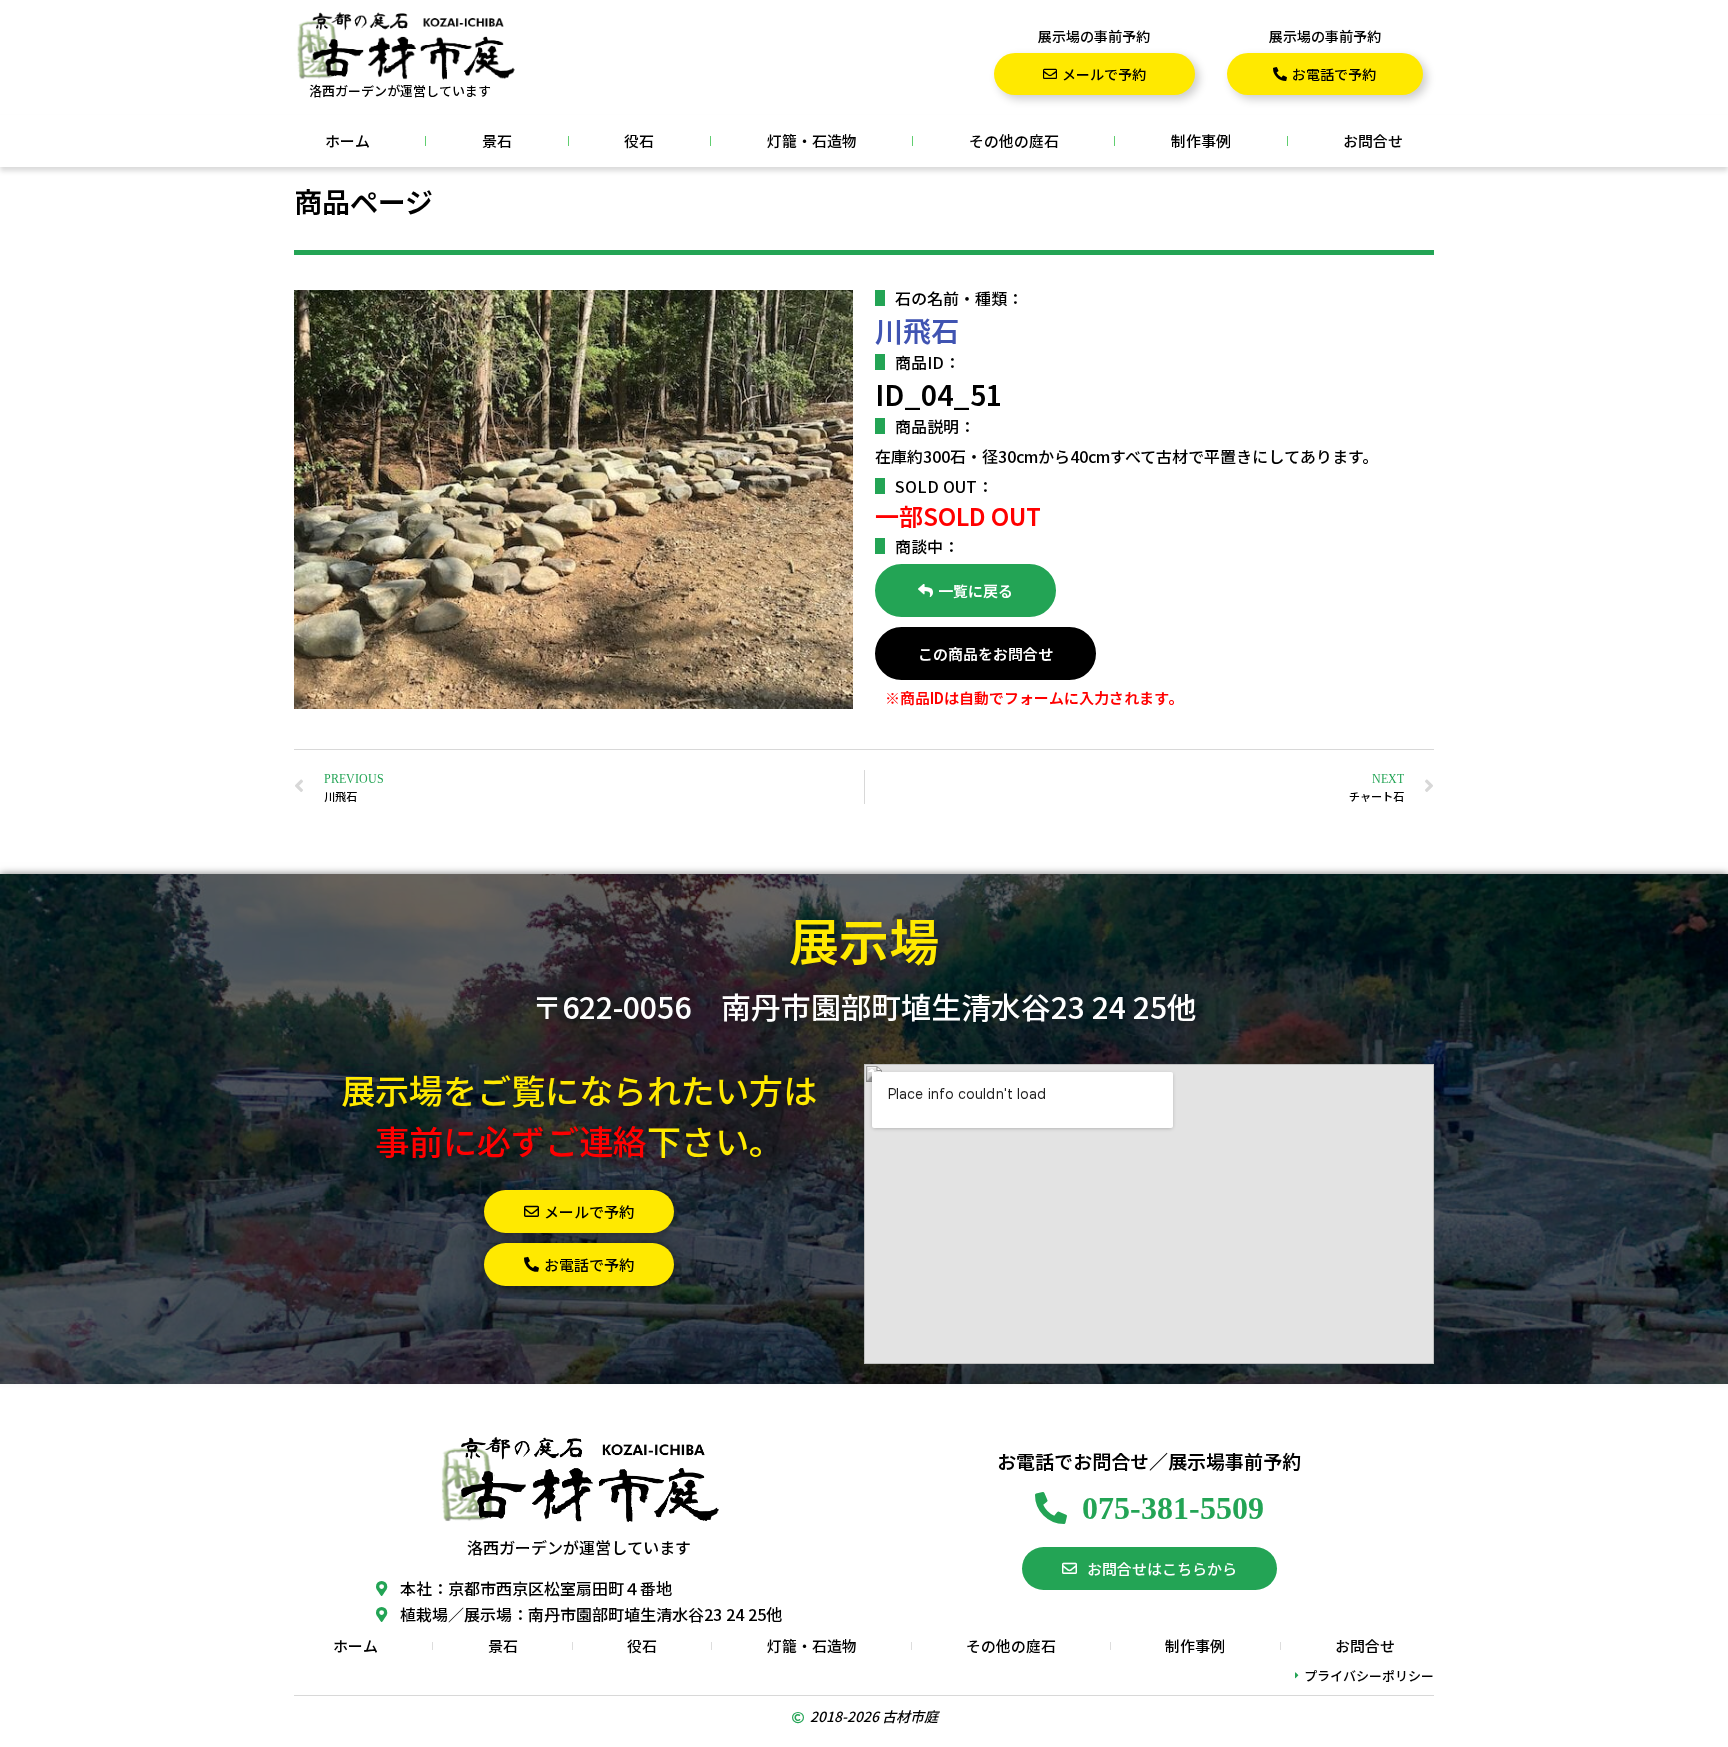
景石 (497, 140)
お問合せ (1373, 140)
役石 (639, 140)
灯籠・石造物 (812, 140)
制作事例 (1201, 140)
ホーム (347, 140)
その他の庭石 (1014, 140)
